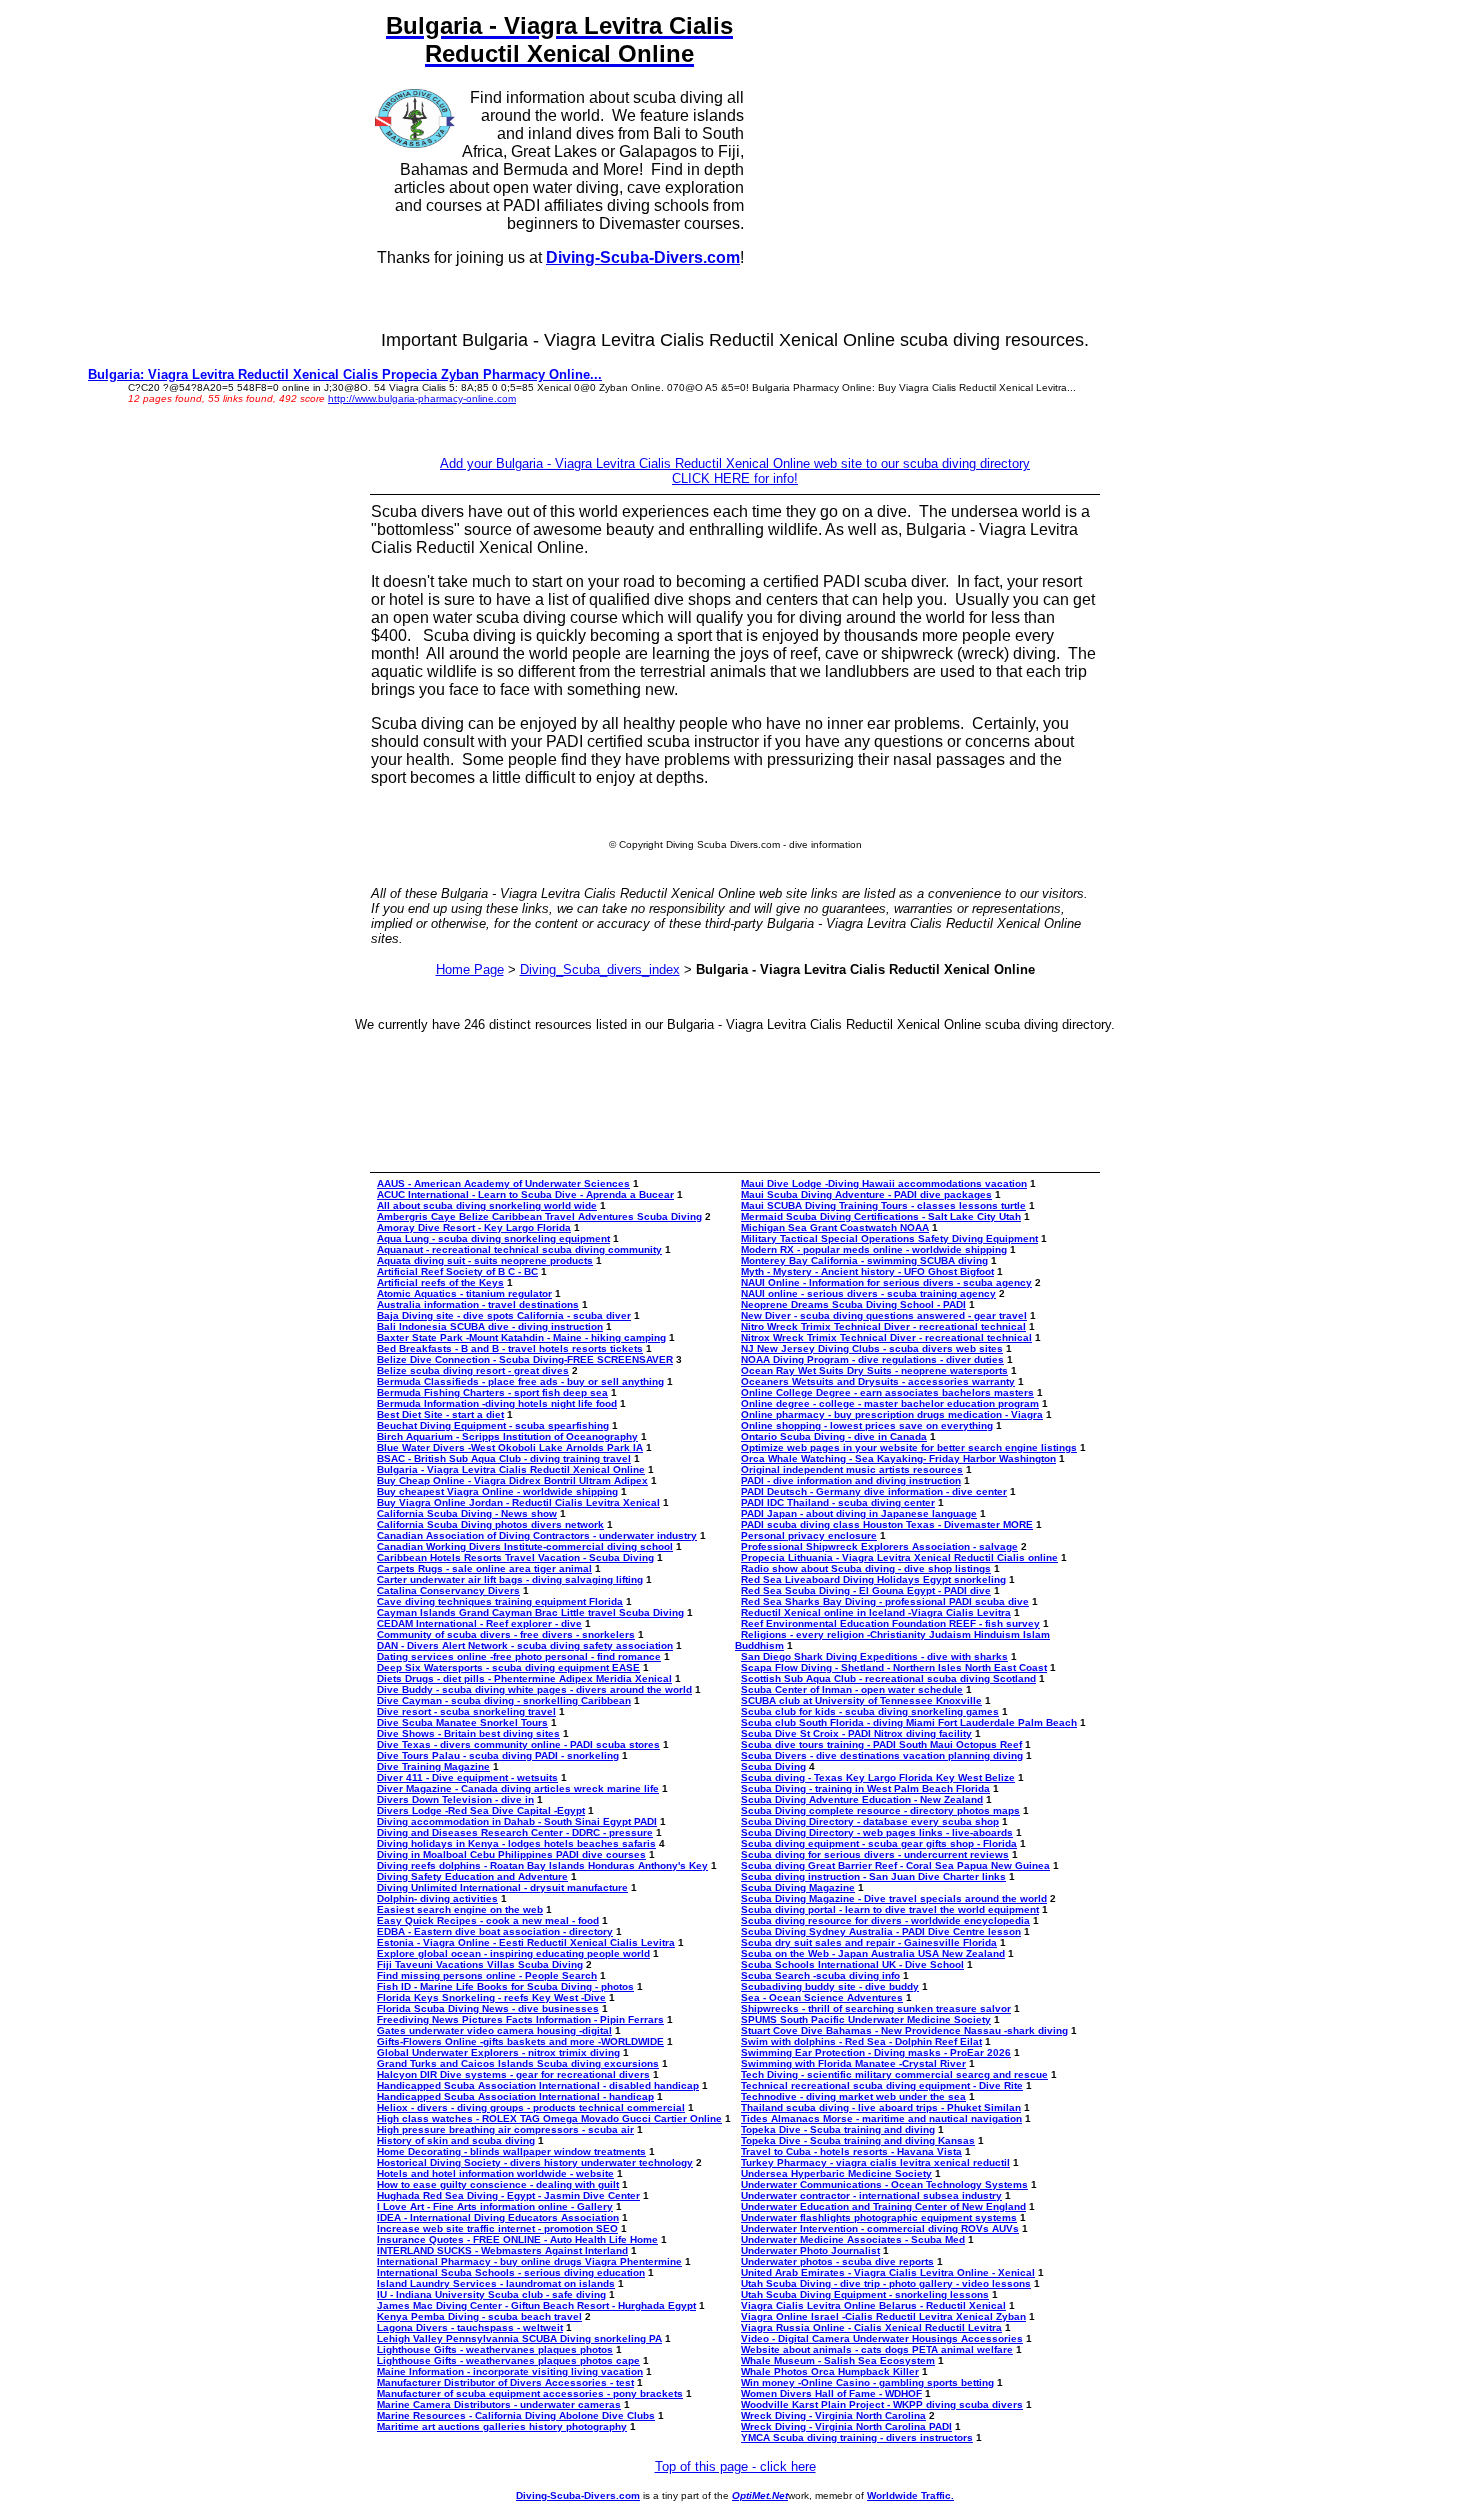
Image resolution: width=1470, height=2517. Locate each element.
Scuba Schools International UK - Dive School (852, 1964)
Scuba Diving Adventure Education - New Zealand (862, 1799)
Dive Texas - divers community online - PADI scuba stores (518, 1744)
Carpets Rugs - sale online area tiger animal (484, 1568)
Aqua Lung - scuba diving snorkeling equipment (493, 1238)
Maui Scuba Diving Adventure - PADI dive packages (866, 1194)
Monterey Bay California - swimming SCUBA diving (864, 1260)
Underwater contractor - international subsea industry (871, 2195)
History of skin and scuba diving (456, 2140)
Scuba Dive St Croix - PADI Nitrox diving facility (856, 1733)
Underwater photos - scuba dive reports (837, 2261)
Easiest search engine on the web (460, 1909)
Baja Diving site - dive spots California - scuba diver (504, 1315)
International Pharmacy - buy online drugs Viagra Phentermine (529, 2261)
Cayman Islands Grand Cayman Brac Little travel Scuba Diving (530, 1612)
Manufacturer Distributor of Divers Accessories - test (505, 2382)
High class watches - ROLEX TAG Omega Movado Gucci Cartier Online (549, 2118)
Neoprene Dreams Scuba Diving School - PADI (853, 1304)
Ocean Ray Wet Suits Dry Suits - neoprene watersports (874, 1370)
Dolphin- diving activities (437, 1898)
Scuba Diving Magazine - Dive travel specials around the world (894, 1898)
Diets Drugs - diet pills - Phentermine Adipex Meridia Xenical (524, 1678)
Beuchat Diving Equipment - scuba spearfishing (493, 1425)
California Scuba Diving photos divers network (490, 1524)
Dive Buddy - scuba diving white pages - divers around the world (534, 1689)
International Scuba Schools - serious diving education (511, 2272)
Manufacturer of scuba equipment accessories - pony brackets (530, 2393)
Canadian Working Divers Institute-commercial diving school (525, 1546)
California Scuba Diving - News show (467, 1513)
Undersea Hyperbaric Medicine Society (836, 2173)
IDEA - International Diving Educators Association (498, 2217)
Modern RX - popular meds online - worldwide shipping (874, 1249)
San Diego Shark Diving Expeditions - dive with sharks (874, 1656)
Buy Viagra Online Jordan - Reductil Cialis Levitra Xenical (518, 1502)
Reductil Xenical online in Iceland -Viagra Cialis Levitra (876, 1612)
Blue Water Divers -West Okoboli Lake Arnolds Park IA (510, 1447)
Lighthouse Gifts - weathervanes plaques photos (495, 2349)
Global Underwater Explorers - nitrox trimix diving (498, 2052)
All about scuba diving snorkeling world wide (487, 1205)
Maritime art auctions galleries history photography (502, 2426)
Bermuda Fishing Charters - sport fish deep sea (492, 1392)
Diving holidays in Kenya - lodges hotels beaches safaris (516, 1843)
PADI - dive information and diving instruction (851, 1480)
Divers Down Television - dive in (455, 1799)
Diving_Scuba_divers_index (600, 969)
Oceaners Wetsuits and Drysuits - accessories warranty (878, 1381)
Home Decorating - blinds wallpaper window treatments (511, 2151)
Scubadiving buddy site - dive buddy (830, 1986)
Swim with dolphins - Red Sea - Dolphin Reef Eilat (861, 2041)
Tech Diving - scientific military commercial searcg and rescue (894, 2074)
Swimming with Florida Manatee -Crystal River (853, 2063)
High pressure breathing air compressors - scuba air (505, 2129)
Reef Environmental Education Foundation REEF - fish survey (890, 1623)
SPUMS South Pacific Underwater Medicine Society (866, 2019)
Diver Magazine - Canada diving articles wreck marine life (518, 1788)
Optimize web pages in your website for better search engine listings (909, 1447)
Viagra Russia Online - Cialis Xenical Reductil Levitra (871, 2327)
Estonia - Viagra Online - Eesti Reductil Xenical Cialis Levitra (526, 1942)
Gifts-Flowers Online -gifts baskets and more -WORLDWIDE (520, 2041)
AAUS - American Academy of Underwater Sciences (503, 1183)
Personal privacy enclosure (809, 1535)
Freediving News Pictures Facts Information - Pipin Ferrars (520, 2019)
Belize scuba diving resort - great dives (473, 1370)
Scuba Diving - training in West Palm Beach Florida (865, 1788)
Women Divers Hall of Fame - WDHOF (831, 2393)
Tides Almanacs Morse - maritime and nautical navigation (881, 2118)
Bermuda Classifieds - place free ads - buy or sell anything (520, 1381)
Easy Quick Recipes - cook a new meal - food (488, 1920)
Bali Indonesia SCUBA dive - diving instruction (490, 1326)
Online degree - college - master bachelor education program (890, 1403)
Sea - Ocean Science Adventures (822, 1997)
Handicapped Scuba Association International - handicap (515, 2096)
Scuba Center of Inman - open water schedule (852, 1689)
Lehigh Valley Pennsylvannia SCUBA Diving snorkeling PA (519, 2338)
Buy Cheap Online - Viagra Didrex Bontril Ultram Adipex (512, 1480)
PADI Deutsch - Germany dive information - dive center (874, 1491)
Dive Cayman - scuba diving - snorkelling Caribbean (504, 1700)
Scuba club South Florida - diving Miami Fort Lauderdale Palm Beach (909, 1722)
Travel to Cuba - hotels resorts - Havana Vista (851, 2151)
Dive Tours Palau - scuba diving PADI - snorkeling (498, 1755)
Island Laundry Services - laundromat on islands (496, 2283)
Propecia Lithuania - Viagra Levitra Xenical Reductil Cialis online (899, 1557)
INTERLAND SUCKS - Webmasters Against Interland (502, 2250)
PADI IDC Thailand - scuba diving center (838, 1502)
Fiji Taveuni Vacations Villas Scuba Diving (480, 1964)
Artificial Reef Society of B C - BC (457, 1271)
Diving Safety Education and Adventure (472, 1876)
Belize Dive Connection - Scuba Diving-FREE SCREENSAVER (525, 1359)
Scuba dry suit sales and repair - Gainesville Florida (869, 1942)
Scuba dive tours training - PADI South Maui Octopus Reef (881, 1744)
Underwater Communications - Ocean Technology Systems (884, 2184)
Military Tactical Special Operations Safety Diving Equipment (889, 1238)
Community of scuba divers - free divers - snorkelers (506, 1634)
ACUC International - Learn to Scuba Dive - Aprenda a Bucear (525, 1194)
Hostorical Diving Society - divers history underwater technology (535, 2162)
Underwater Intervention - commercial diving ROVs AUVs (880, 2228)
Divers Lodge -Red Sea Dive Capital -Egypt (481, 1810)
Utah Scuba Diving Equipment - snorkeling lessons (865, 2294)
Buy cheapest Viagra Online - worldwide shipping (497, 1491)
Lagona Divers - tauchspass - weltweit (470, 2327)
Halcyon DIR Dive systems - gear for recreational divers (513, 2074)
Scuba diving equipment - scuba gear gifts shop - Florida (879, 1843)
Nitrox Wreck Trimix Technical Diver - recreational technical (886, 1337)
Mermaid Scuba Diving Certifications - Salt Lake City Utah (881, 1216)
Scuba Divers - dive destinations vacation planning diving (882, 1755)
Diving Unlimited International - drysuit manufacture (502, 1887)
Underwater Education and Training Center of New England (883, 2206)
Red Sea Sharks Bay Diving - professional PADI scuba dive (885, 1601)
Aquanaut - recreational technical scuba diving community (519, 1249)
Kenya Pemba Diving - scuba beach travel (479, 2316)
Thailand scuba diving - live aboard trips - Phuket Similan (881, 2107)
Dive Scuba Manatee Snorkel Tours (462, 1722)
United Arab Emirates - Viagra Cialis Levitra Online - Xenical (888, 2272)
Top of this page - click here (735, 2466)
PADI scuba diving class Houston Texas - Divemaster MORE (887, 1524)
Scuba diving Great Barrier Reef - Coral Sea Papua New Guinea (895, 1865)
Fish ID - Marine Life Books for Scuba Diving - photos (505, 1986)
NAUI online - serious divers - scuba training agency (868, 1293)
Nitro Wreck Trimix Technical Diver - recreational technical (883, 1326)
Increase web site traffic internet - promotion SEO (497, 2228)
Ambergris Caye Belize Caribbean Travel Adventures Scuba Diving (539, 1216)
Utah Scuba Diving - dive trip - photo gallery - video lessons (886, 2283)
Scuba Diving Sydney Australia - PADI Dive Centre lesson (881, 1931)
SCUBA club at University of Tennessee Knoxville (861, 1700)
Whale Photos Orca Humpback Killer (830, 2371)
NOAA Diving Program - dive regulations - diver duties (872, 1359)
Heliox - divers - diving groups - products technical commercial (531, 2107)
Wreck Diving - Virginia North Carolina (833, 2415)
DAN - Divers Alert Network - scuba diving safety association (525, 1645)
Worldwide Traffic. (910, 2495)
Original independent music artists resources (852, 1469)
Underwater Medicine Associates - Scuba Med (853, 2239)
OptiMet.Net (760, 2495)
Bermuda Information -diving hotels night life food (497, 1403)
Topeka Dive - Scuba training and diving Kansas (858, 2140)
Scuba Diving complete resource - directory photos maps (880, 1810)
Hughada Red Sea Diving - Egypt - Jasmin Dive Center (508, 2195)
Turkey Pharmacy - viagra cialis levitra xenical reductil (875, 2162)
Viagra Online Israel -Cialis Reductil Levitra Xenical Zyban (883, 2316)
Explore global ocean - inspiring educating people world (513, 1953)
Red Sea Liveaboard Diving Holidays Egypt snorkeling (873, 1579)
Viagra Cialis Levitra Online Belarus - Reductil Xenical (873, 2305)
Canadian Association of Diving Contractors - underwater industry (537, 1535)
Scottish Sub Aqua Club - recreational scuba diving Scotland (888, 1678)
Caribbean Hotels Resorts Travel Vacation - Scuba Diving (515, 1557)
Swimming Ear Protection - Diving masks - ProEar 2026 (876, 2052)
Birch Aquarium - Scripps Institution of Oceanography (507, 1436)
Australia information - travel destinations (478, 1304)
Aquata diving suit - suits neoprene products (485, 1260)
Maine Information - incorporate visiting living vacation (510, 2371)
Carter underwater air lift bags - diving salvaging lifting (510, 1579)
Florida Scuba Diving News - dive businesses (488, 2008)
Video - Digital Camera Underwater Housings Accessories (882, 2338)
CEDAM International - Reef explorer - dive (479, 1623)
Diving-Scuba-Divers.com (643, 257)
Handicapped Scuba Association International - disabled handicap (538, 2085)
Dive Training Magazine (433, 1766)
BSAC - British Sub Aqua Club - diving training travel (504, 1458)
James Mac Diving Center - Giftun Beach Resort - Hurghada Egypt (536, 2305)
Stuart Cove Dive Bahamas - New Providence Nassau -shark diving (904, 2030)
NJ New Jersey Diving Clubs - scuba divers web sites (872, 1348)
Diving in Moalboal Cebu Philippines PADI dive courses (511, 1854)
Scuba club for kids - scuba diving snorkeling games (870, 1711)
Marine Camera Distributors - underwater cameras (499, 2404)
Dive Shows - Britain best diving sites (468, 1733)
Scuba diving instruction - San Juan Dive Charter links (873, 1876)
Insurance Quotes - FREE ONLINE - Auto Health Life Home (517, 2239)
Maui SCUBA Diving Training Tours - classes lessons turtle (883, 1205)
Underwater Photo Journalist (810, 2250)
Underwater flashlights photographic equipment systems (879, 2217)
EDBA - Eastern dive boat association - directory (495, 1931)
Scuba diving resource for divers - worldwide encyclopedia (885, 1920)
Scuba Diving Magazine (798, 1887)
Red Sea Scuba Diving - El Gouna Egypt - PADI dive (866, 1590)
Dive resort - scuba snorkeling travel (466, 1711)
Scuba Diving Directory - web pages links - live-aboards (877, 1832)
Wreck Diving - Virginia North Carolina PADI (846, 2426)
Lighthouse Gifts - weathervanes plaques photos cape (508, 2360)
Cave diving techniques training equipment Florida (500, 1601)
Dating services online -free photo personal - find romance (519, 1656)
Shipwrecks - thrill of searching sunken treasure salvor (876, 2008)
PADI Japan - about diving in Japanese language (859, 1513)
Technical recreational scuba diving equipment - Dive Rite (882, 2085)
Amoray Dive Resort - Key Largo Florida (474, 1227)
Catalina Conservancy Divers (448, 1590)
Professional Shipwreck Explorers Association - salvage (879, 1546)
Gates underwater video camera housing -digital (494, 2030)
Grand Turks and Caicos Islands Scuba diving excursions (518, 2063)
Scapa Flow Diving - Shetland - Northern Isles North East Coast (894, 1667)
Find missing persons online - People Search (487, 1975)
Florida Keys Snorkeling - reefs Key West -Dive (491, 1997)
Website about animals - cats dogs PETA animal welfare (877, 2349)
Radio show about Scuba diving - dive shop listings (866, 1568)
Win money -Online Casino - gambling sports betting (867, 2382)
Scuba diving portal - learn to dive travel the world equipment (890, 1909)
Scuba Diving (773, 1766)
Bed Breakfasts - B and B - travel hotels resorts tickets (510, 1348)
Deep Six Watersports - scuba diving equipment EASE (508, 1667)
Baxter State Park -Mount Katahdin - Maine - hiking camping (521, 1337)
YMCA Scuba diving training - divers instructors (857, 2437)
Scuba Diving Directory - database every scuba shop (870, 1821)
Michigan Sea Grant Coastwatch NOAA (835, 1227)
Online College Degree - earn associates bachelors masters (887, 1392)
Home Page (470, 969)
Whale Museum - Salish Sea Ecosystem (838, 2360)
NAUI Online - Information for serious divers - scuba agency (886, 1282)
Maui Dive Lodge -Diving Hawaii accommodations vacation (884, 1183)
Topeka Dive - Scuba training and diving (838, 2129)
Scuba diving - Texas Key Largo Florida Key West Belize (878, 1777)
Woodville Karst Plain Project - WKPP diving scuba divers (882, 2404)
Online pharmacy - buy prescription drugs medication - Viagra (892, 1414)
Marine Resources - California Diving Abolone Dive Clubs (516, 2415)
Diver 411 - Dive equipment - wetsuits (467, 1777)
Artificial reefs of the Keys (440, 1282)
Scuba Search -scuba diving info (820, 1975)
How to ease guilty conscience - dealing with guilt (498, 2184)
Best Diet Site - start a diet (440, 1414)
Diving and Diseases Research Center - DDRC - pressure (515, 1832)
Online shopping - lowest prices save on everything (867, 1425)
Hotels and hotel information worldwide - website (495, 2173)
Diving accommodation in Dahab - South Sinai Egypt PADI (517, 1821)
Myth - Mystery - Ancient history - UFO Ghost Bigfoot (867, 1271)
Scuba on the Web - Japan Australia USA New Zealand (873, 1953)
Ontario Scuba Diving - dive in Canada (834, 1436)
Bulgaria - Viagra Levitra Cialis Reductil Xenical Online (511, 1469)
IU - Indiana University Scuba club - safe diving (491, 2294)
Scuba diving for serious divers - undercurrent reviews (875, 1854)
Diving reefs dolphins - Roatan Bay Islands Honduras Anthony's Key (542, 1865)
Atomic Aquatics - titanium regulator (464, 1293)
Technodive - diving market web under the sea (853, 2096)
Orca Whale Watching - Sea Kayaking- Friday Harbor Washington (898, 1458)
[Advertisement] (924, 152)
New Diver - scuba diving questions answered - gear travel (884, 1315)
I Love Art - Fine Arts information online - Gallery (495, 2206)
